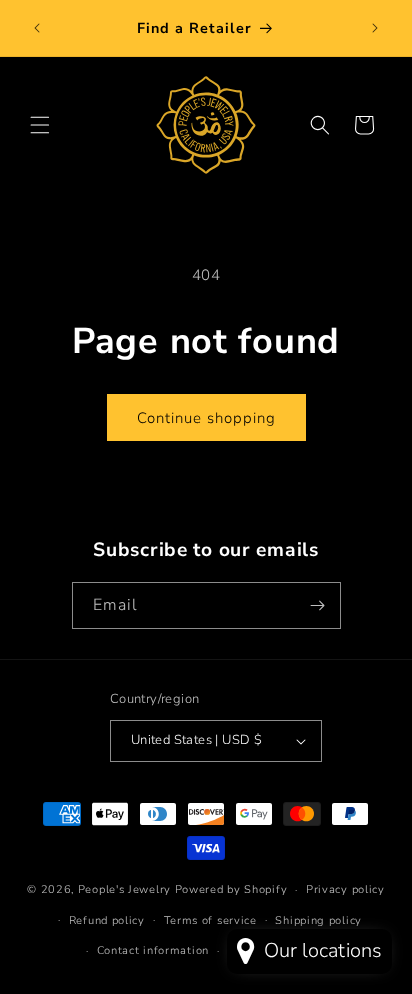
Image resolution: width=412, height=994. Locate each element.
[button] (40, 125)
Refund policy (107, 920)
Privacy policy (345, 889)
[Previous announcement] (37, 28)
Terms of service (210, 920)
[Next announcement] (375, 28)
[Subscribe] (318, 605)
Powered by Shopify (231, 889)
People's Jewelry (124, 889)
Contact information (153, 950)
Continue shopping (206, 418)
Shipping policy (318, 920)
